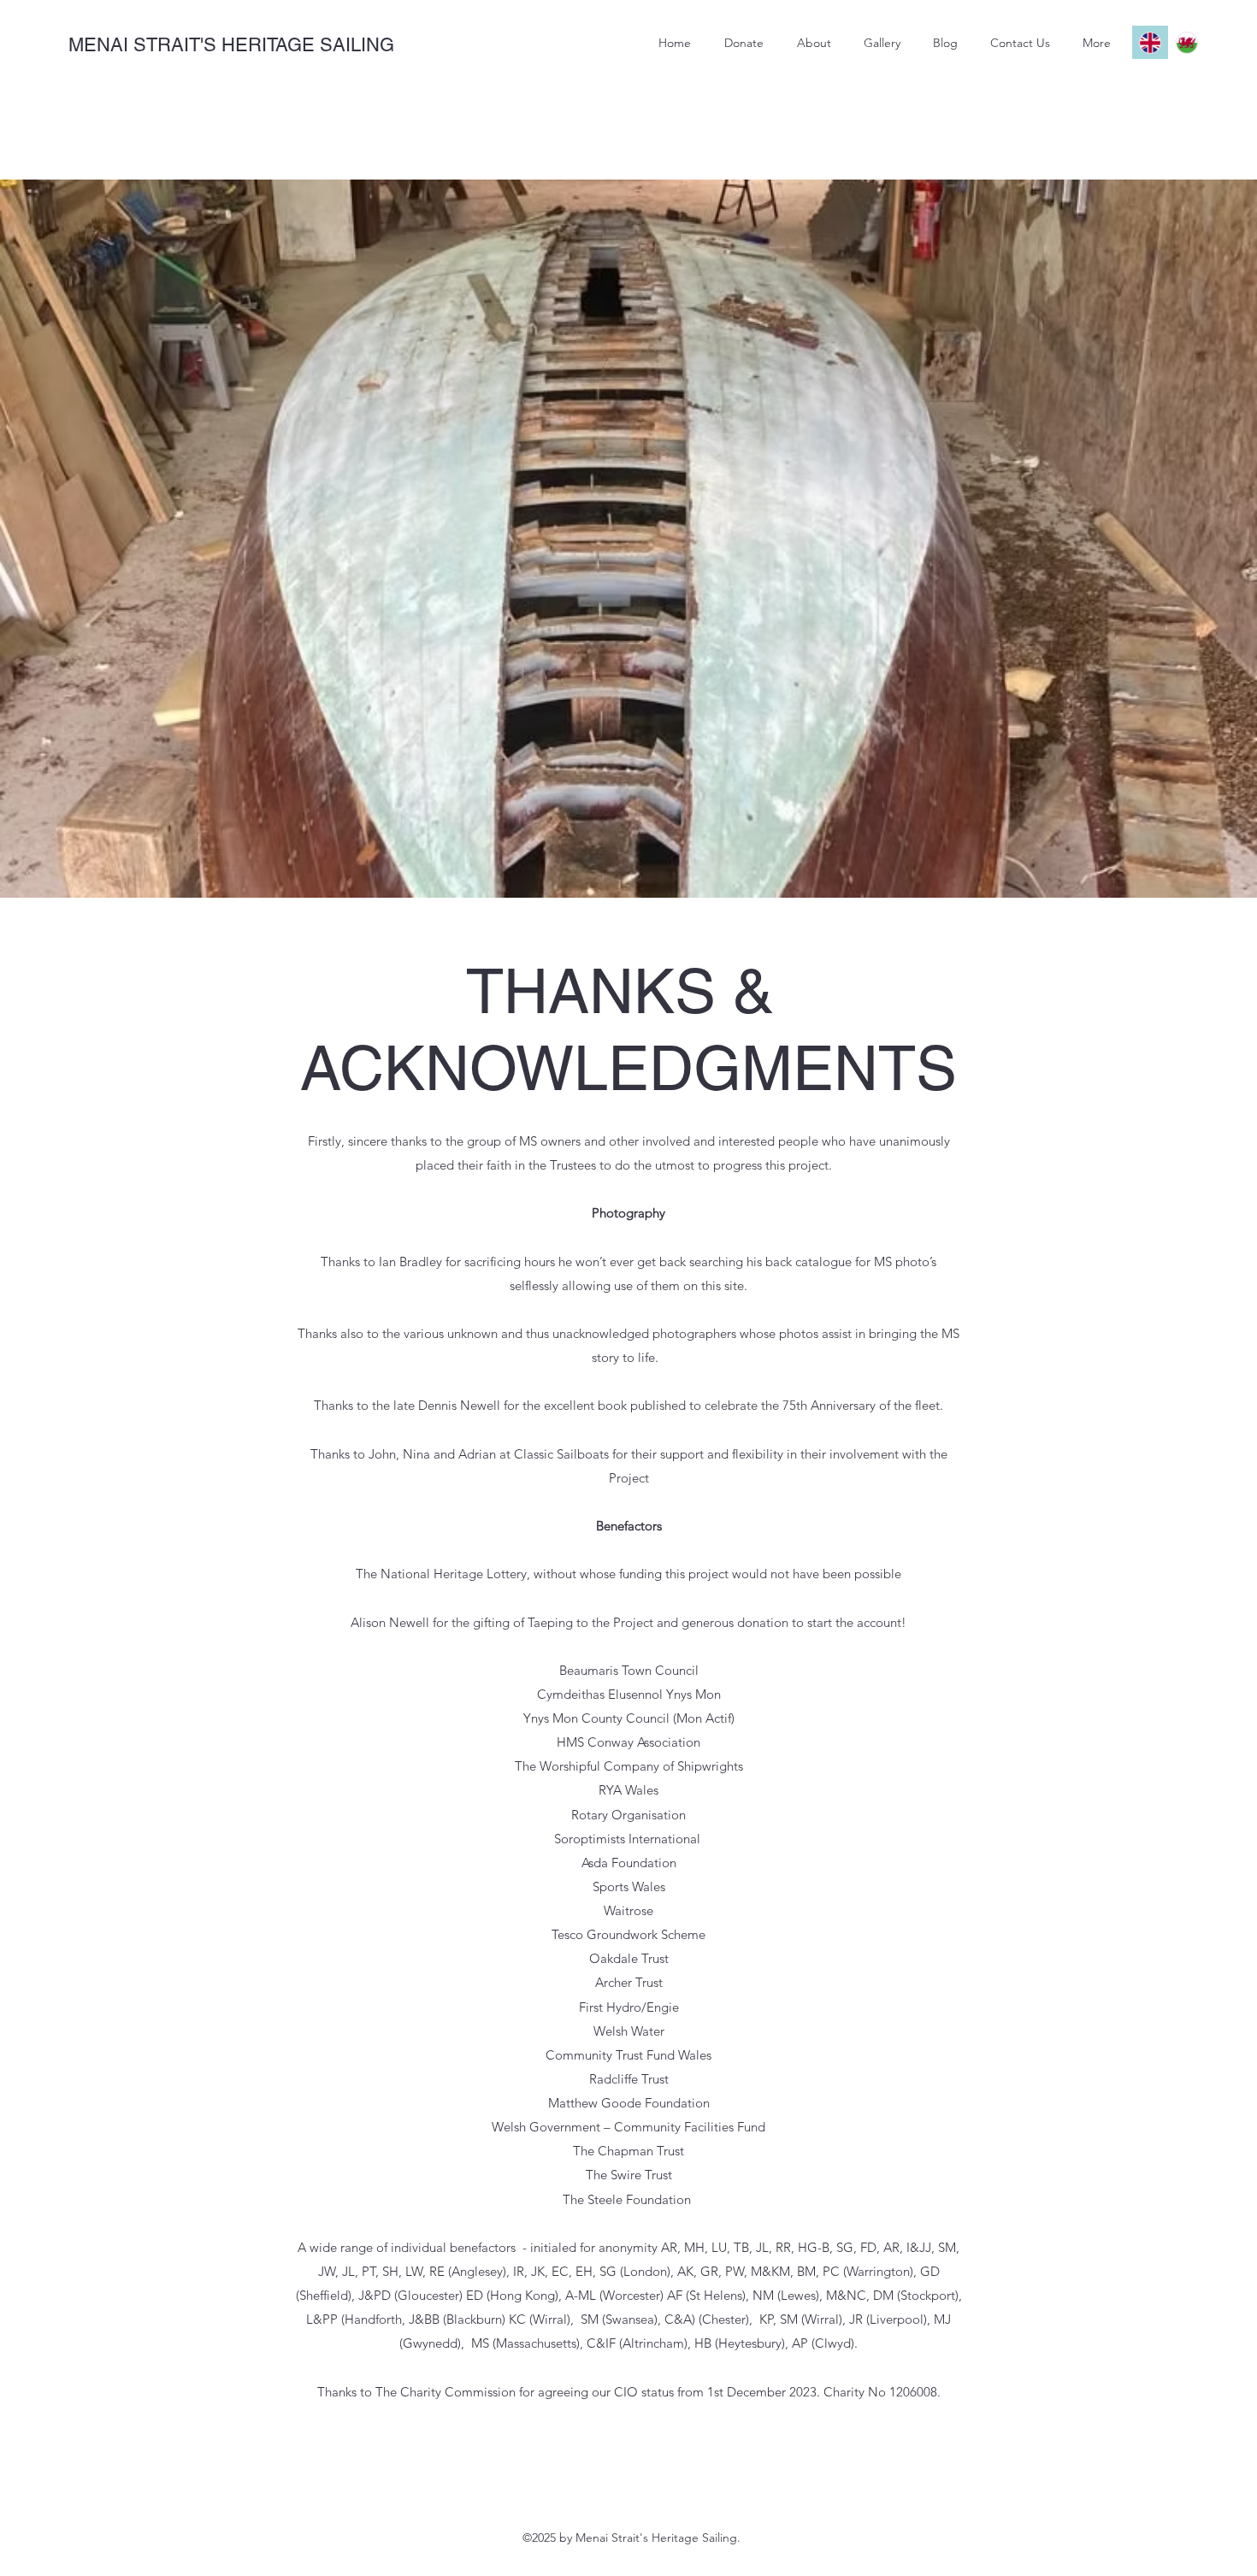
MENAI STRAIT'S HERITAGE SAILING (231, 45)
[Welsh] (1186, 42)
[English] (1150, 42)
